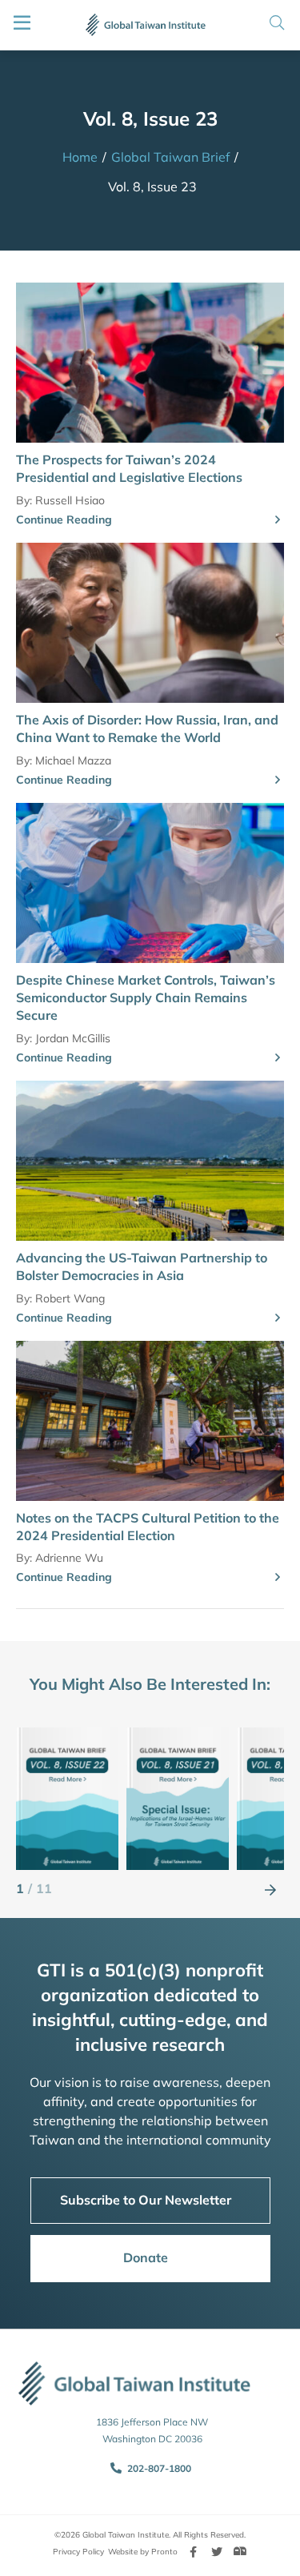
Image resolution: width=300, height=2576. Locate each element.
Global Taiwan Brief (170, 157)
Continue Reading (64, 520)
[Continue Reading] (278, 520)
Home (80, 157)
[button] (270, 1889)
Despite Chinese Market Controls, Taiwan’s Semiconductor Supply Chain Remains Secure (146, 998)
